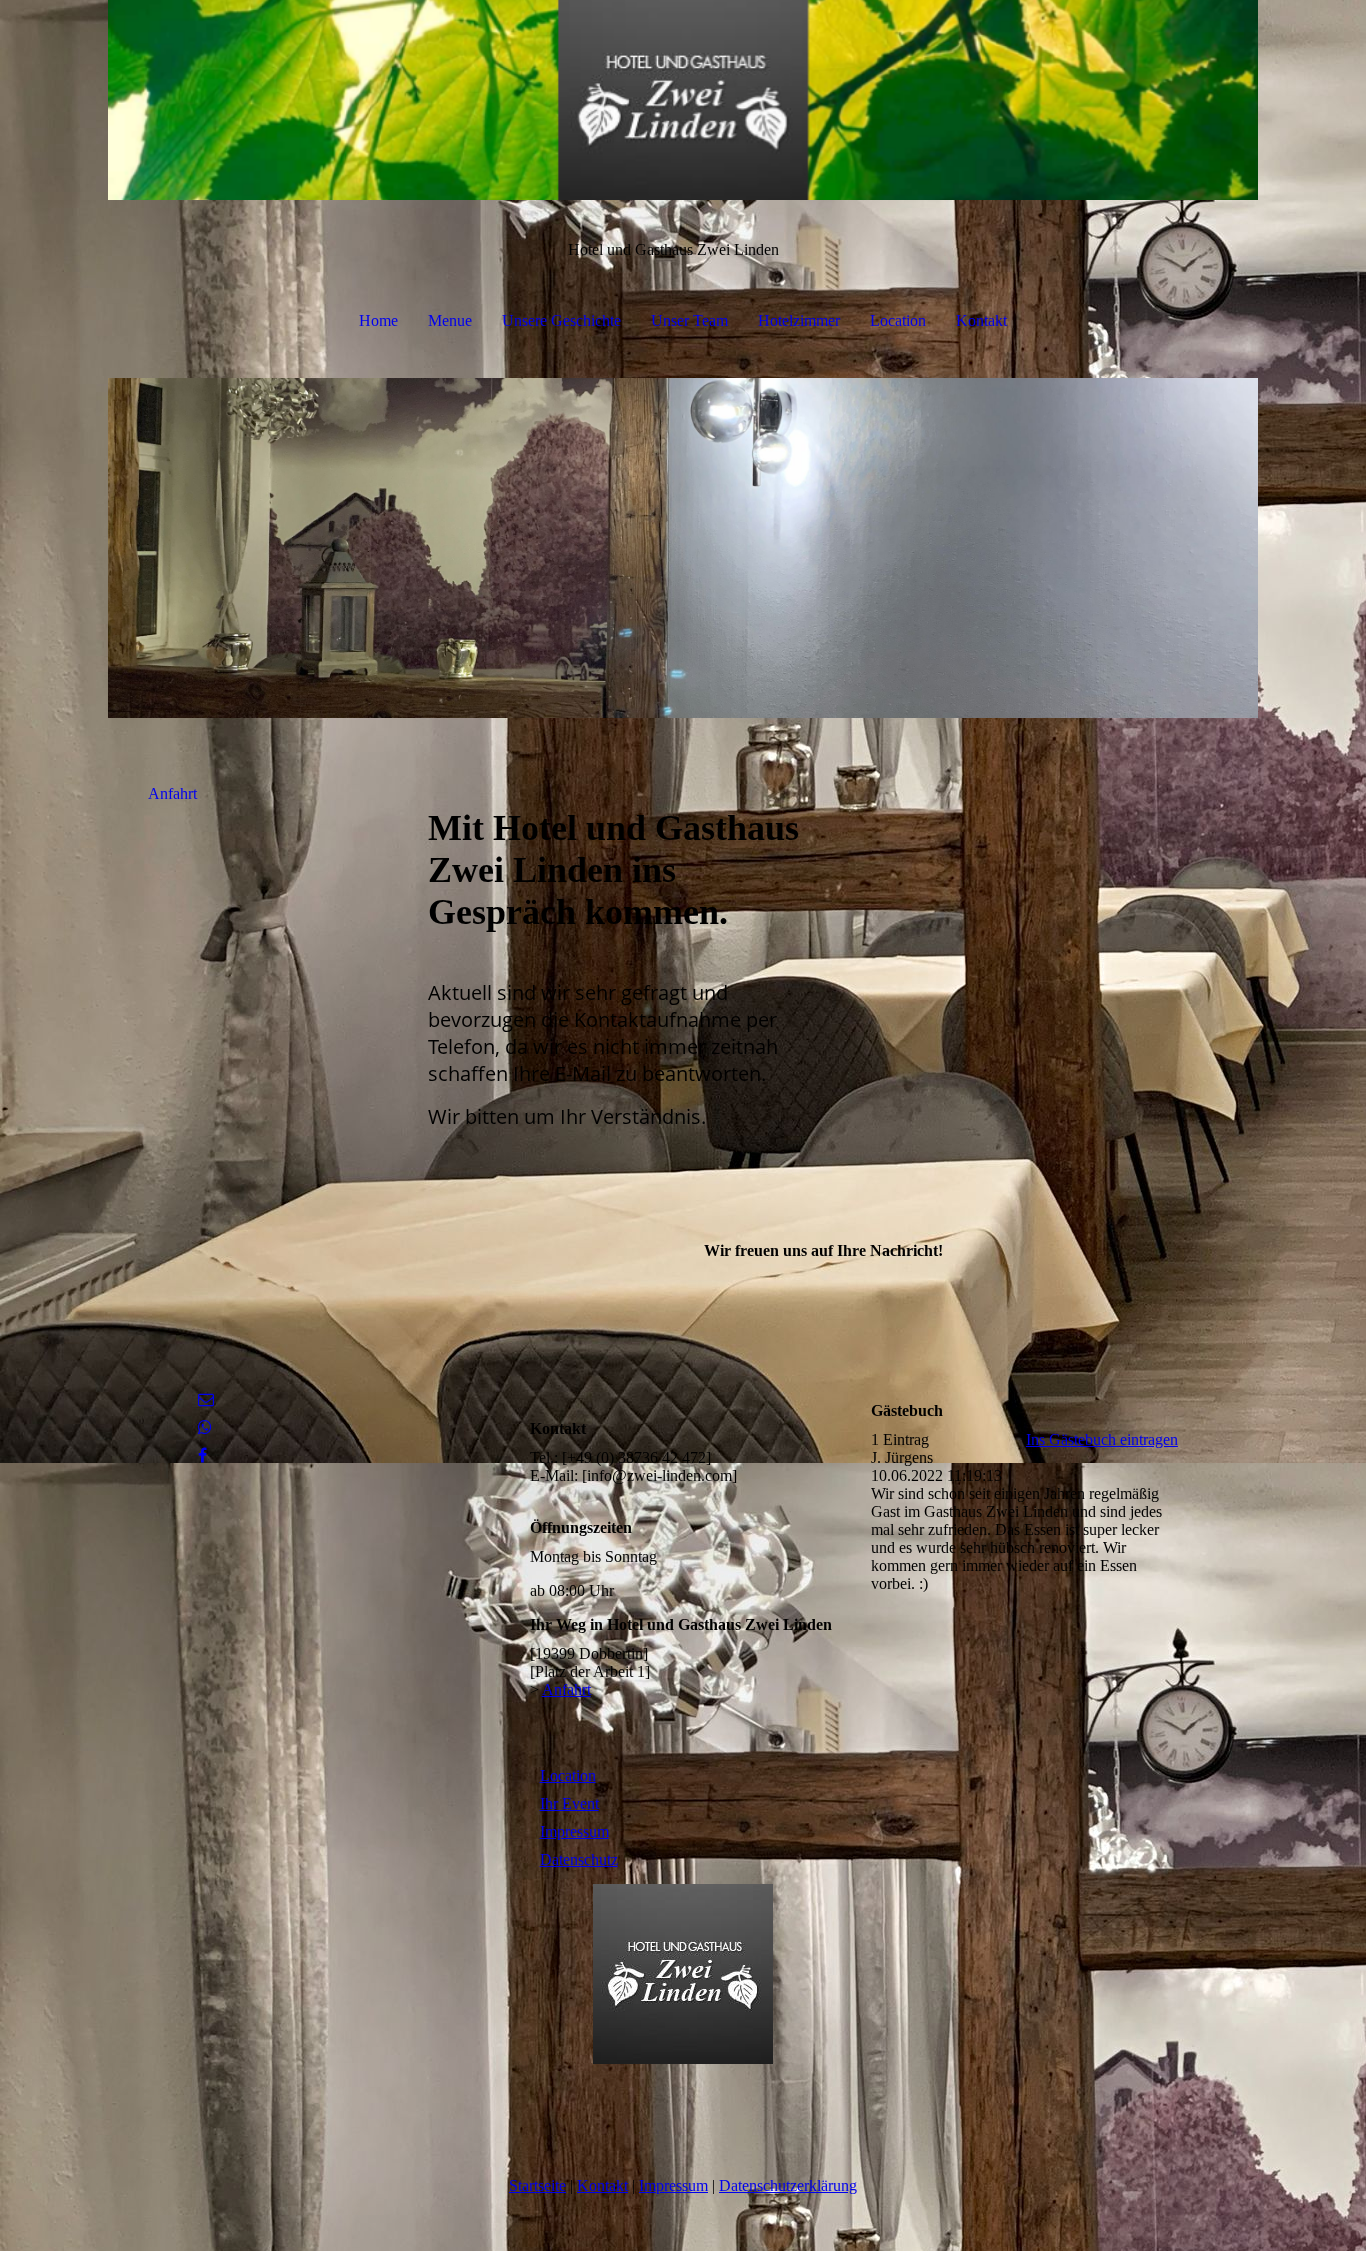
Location (898, 320)
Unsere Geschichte (561, 320)
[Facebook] (202, 1455)
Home (378, 320)
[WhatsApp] (205, 1427)
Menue (450, 320)
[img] (683, 100)
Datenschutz (579, 1859)
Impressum (574, 1831)
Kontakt (981, 320)
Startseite (537, 2185)
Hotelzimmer (799, 320)
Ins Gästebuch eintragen (1102, 1439)
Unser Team (689, 320)
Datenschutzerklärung (788, 2185)
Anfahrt (172, 793)
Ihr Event (569, 1803)
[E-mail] (206, 1399)
